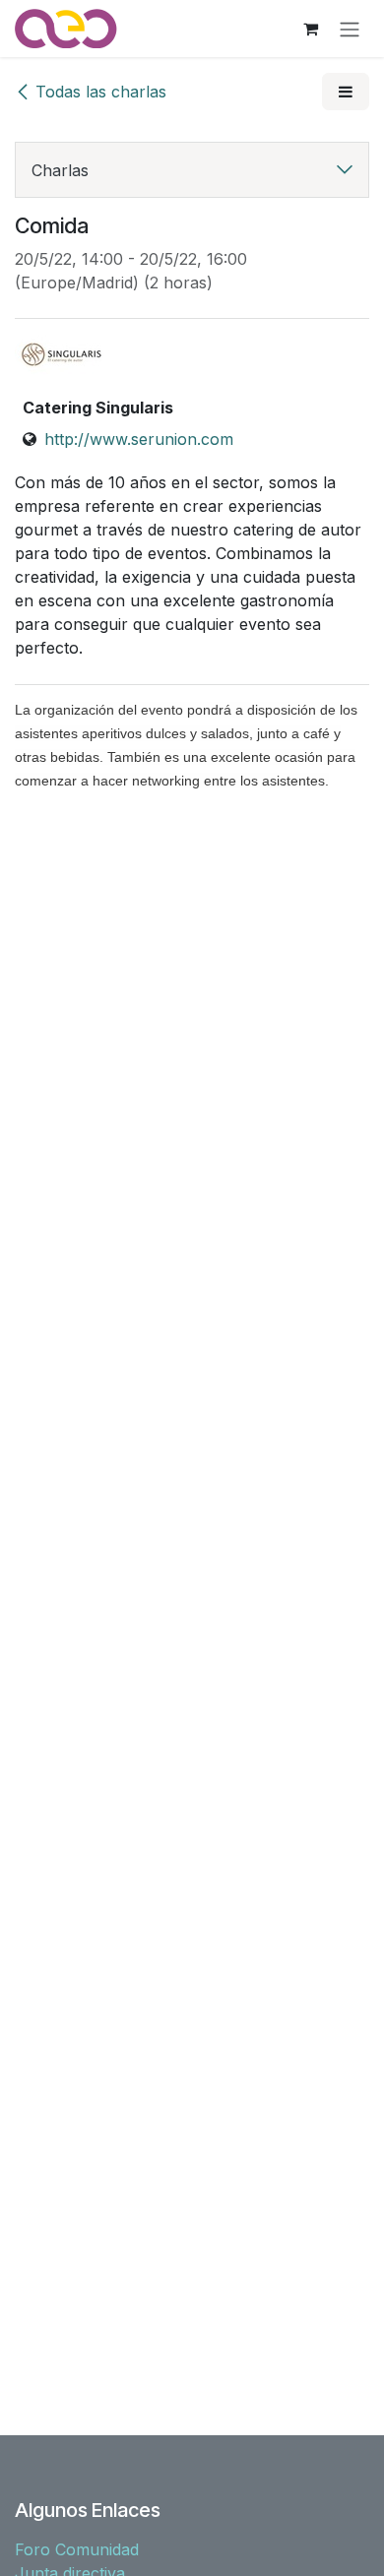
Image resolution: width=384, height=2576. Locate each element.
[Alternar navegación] (350, 29)
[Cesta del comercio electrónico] (310, 29)
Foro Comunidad (77, 2549)
